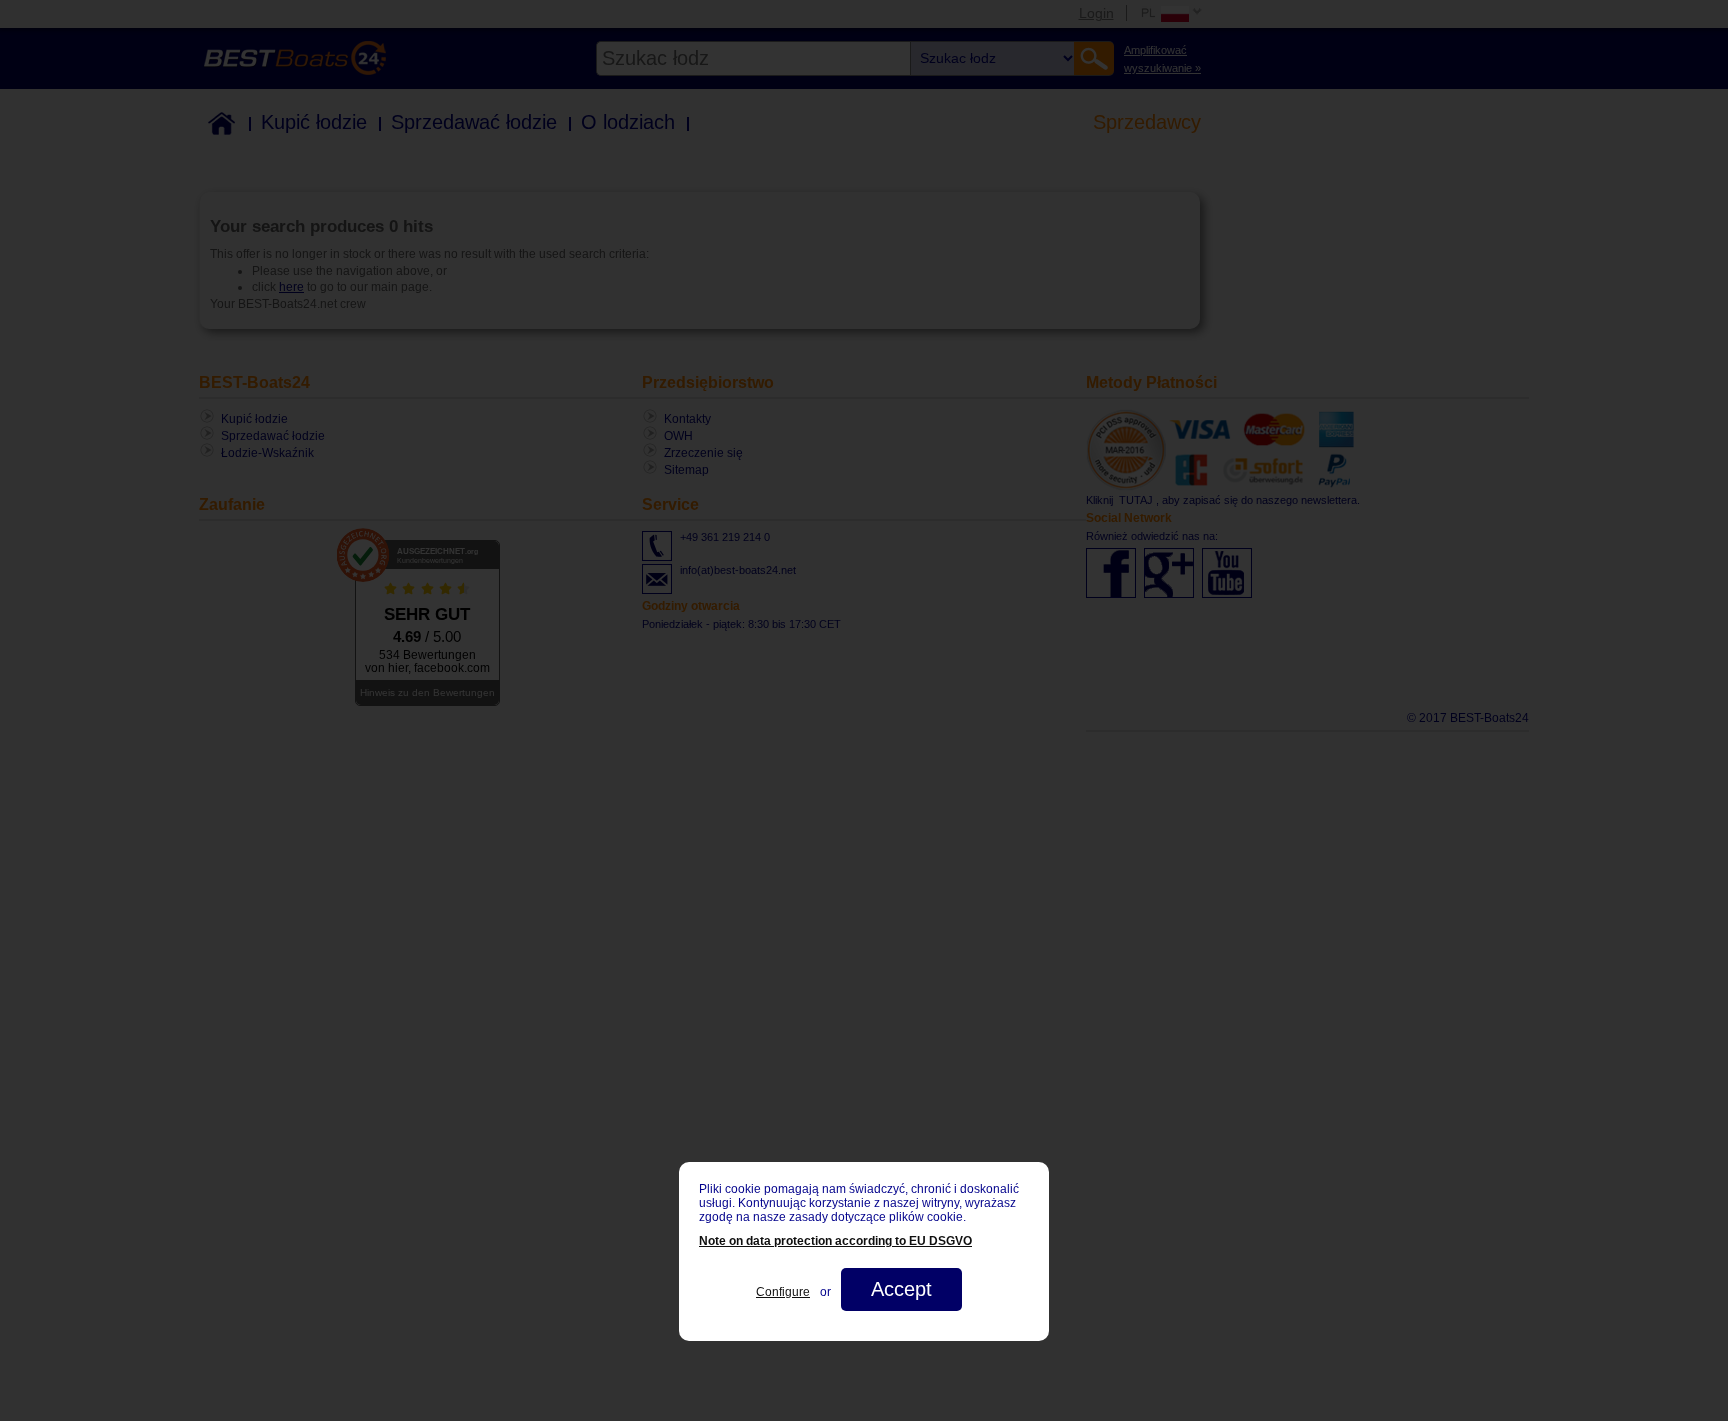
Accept (901, 1289)
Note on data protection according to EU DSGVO (835, 1241)
